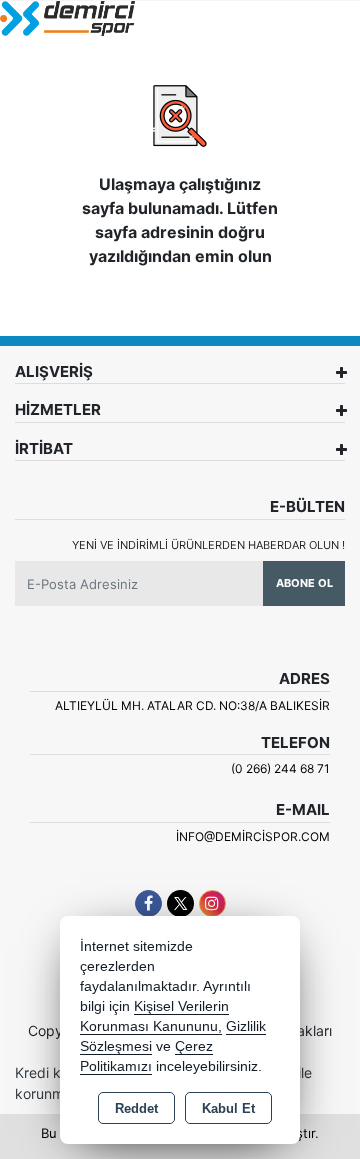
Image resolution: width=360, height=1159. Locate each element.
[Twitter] (180, 903)
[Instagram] (212, 903)
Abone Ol (304, 583)
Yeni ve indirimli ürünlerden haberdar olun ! (208, 545)
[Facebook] (148, 903)
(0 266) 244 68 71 (280, 768)
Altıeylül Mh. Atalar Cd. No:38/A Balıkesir (192, 705)
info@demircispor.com (253, 836)
